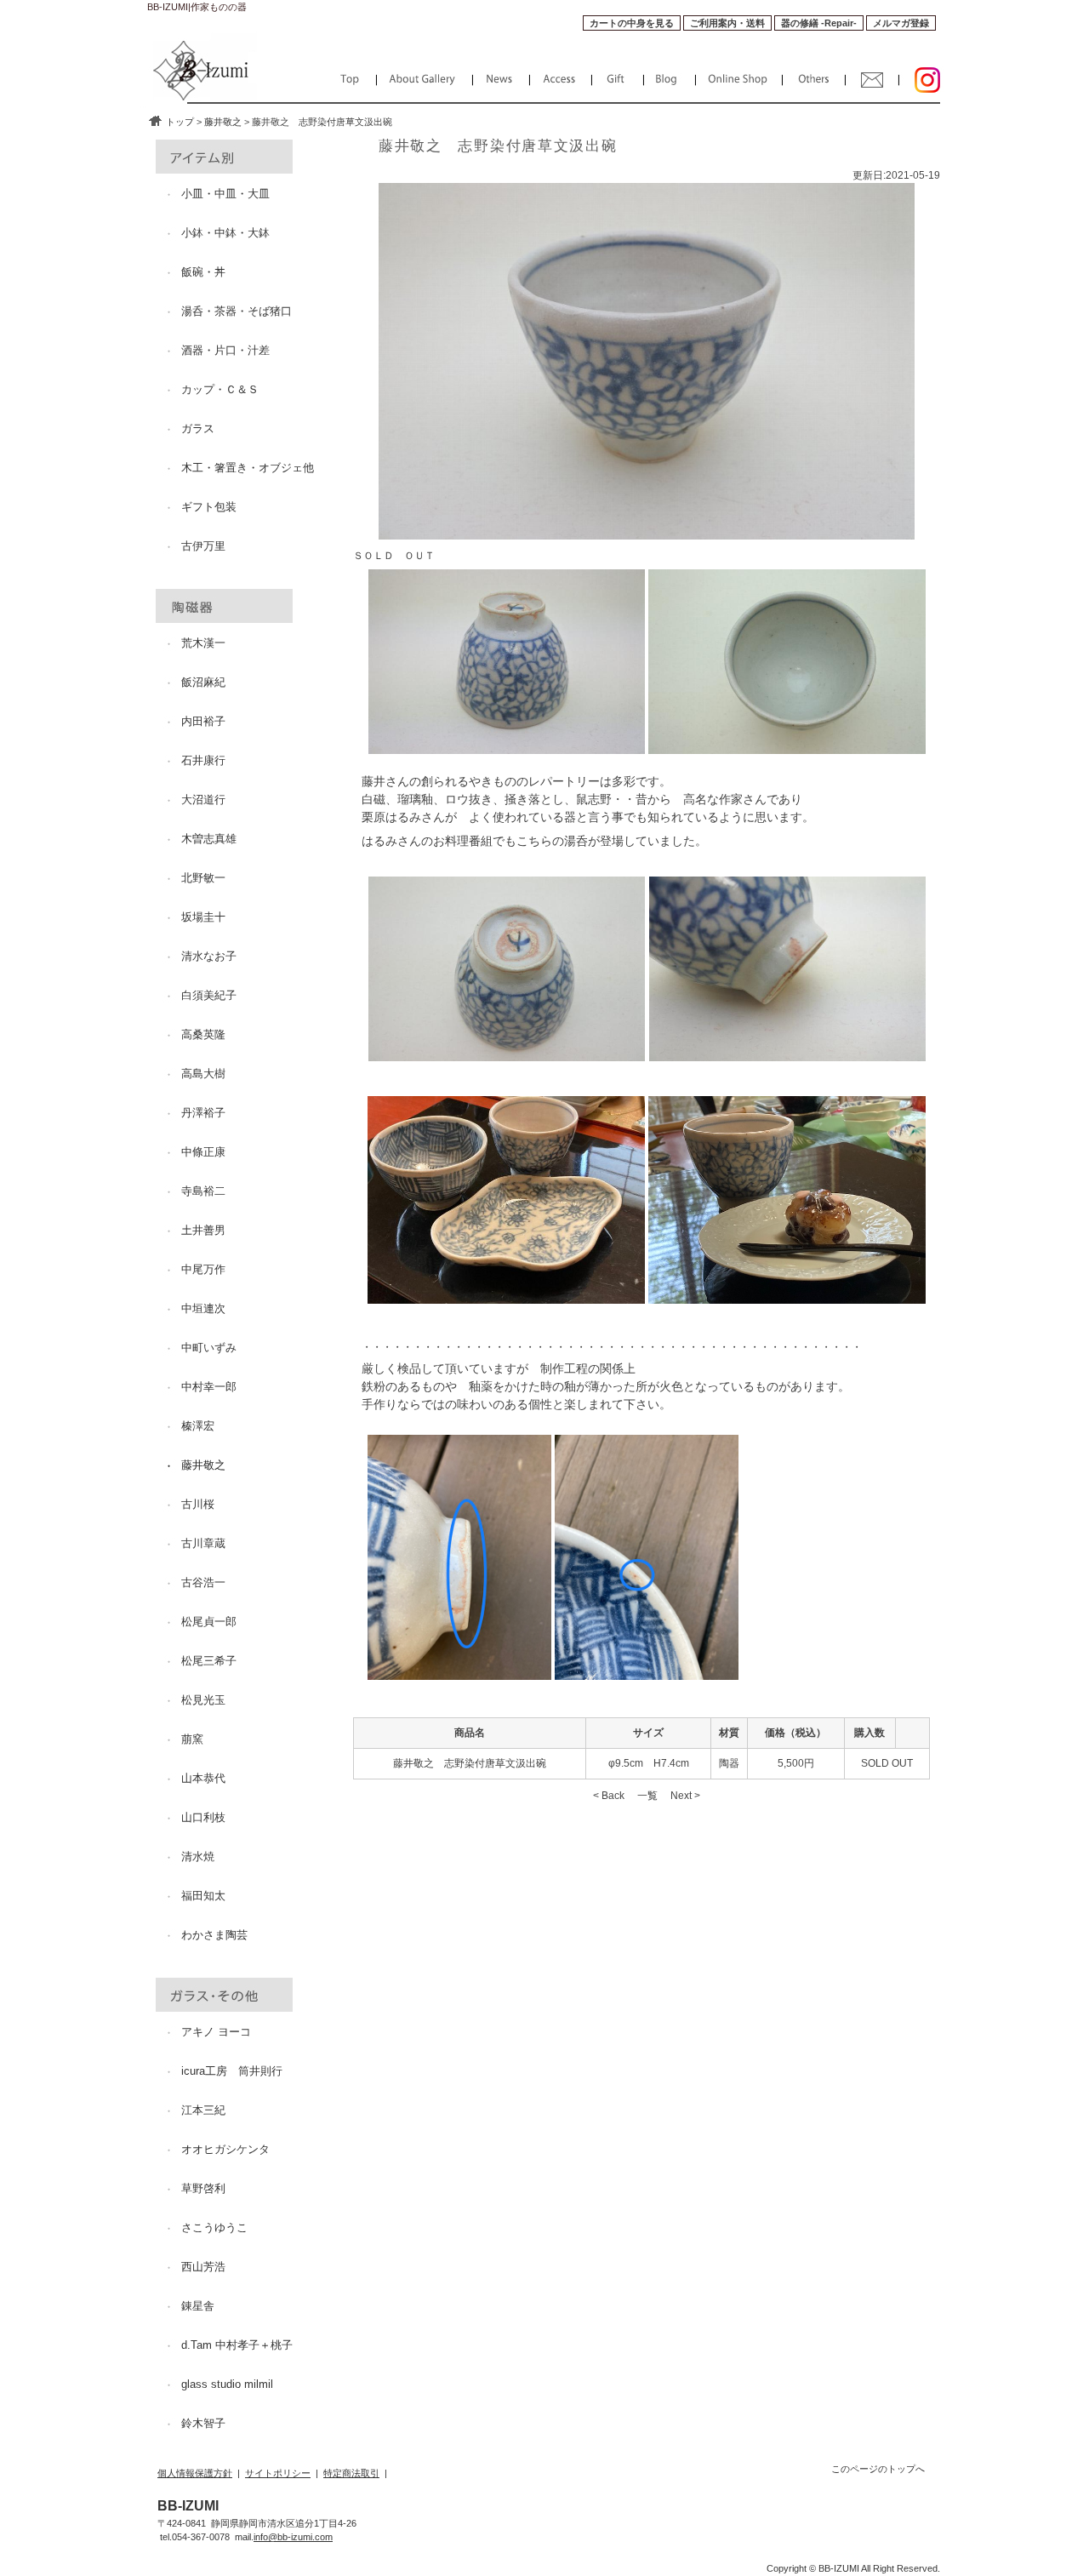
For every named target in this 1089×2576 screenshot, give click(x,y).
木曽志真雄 (209, 839)
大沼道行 (203, 800)
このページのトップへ (878, 2469)
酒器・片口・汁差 (225, 350)
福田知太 (203, 1896)
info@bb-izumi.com (293, 2537)
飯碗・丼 (203, 272)
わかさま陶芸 (214, 1935)
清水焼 (198, 1856)
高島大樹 (203, 1074)
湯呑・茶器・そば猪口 (237, 311)
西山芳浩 (203, 2267)
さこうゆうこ (214, 2228)
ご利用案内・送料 (727, 23)
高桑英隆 (203, 1034)
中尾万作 (203, 1269)
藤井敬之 (223, 122)
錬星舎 (198, 2306)
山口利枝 (203, 1817)
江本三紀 (203, 2110)
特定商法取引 (351, 2473)
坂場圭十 (203, 917)
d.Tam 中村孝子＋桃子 (237, 2345)
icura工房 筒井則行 (232, 2071)
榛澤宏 (198, 1426)
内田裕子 (203, 721)
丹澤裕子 (203, 1113)
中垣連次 (203, 1308)
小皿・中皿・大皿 (225, 194)
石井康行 (203, 760)
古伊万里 (203, 546)
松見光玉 (203, 1700)
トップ (180, 122)
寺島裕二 (203, 1191)
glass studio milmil (227, 2384)
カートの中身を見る (632, 23)
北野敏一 (203, 878)
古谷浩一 (203, 1582)
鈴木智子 (203, 2423)
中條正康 (203, 1152)
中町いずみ (209, 1348)
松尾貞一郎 (209, 1622)
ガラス (198, 428)
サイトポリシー (278, 2473)
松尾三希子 (209, 1661)
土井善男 (203, 1230)
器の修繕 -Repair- (819, 23)
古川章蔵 (203, 1543)
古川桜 (198, 1504)
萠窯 (192, 1739)
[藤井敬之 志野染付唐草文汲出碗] (507, 746)
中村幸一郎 (209, 1387)
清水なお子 (209, 956)
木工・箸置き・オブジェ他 (248, 468)
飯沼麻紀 (203, 682)
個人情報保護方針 (195, 2473)
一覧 (647, 1796)
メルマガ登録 (901, 23)
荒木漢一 (203, 643)
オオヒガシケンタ (225, 2149)
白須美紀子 (209, 995)
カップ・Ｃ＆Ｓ (220, 389)
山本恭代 (203, 1778)
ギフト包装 (209, 507)
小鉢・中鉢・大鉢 (225, 233)
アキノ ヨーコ (216, 2032)
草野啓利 (203, 2188)
